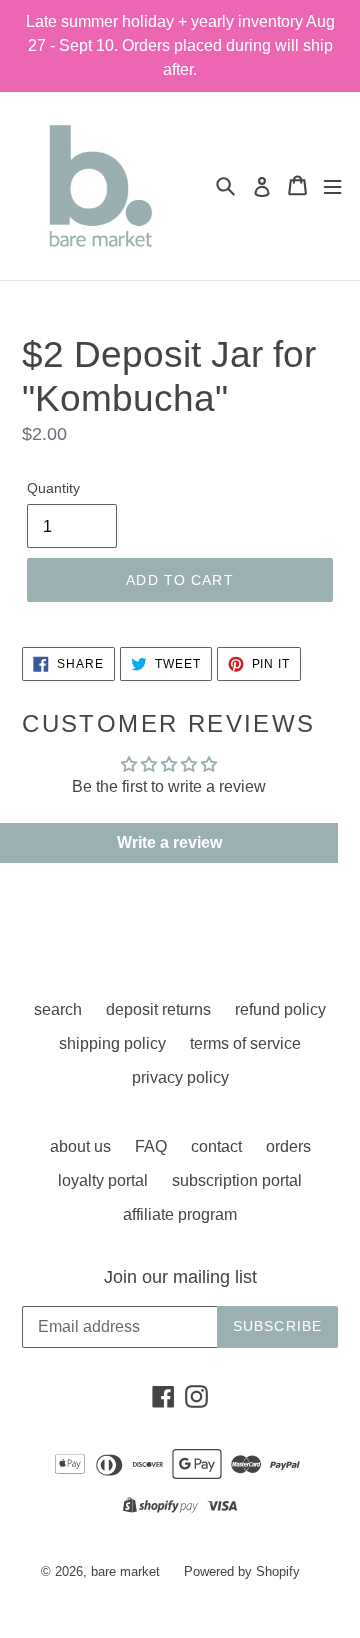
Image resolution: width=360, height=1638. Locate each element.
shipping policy (112, 1043)
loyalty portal (103, 1180)
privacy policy (180, 1077)
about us (80, 1146)
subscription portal (237, 1180)
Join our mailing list (180, 1277)
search (58, 1009)
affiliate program (180, 1214)
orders (288, 1146)
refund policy (280, 1009)
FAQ (151, 1146)
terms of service (245, 1043)
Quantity (53, 488)
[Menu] (332, 185)
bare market (125, 1571)
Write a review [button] (169, 842)
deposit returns (158, 1009)
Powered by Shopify (242, 1571)
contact (216, 1146)
